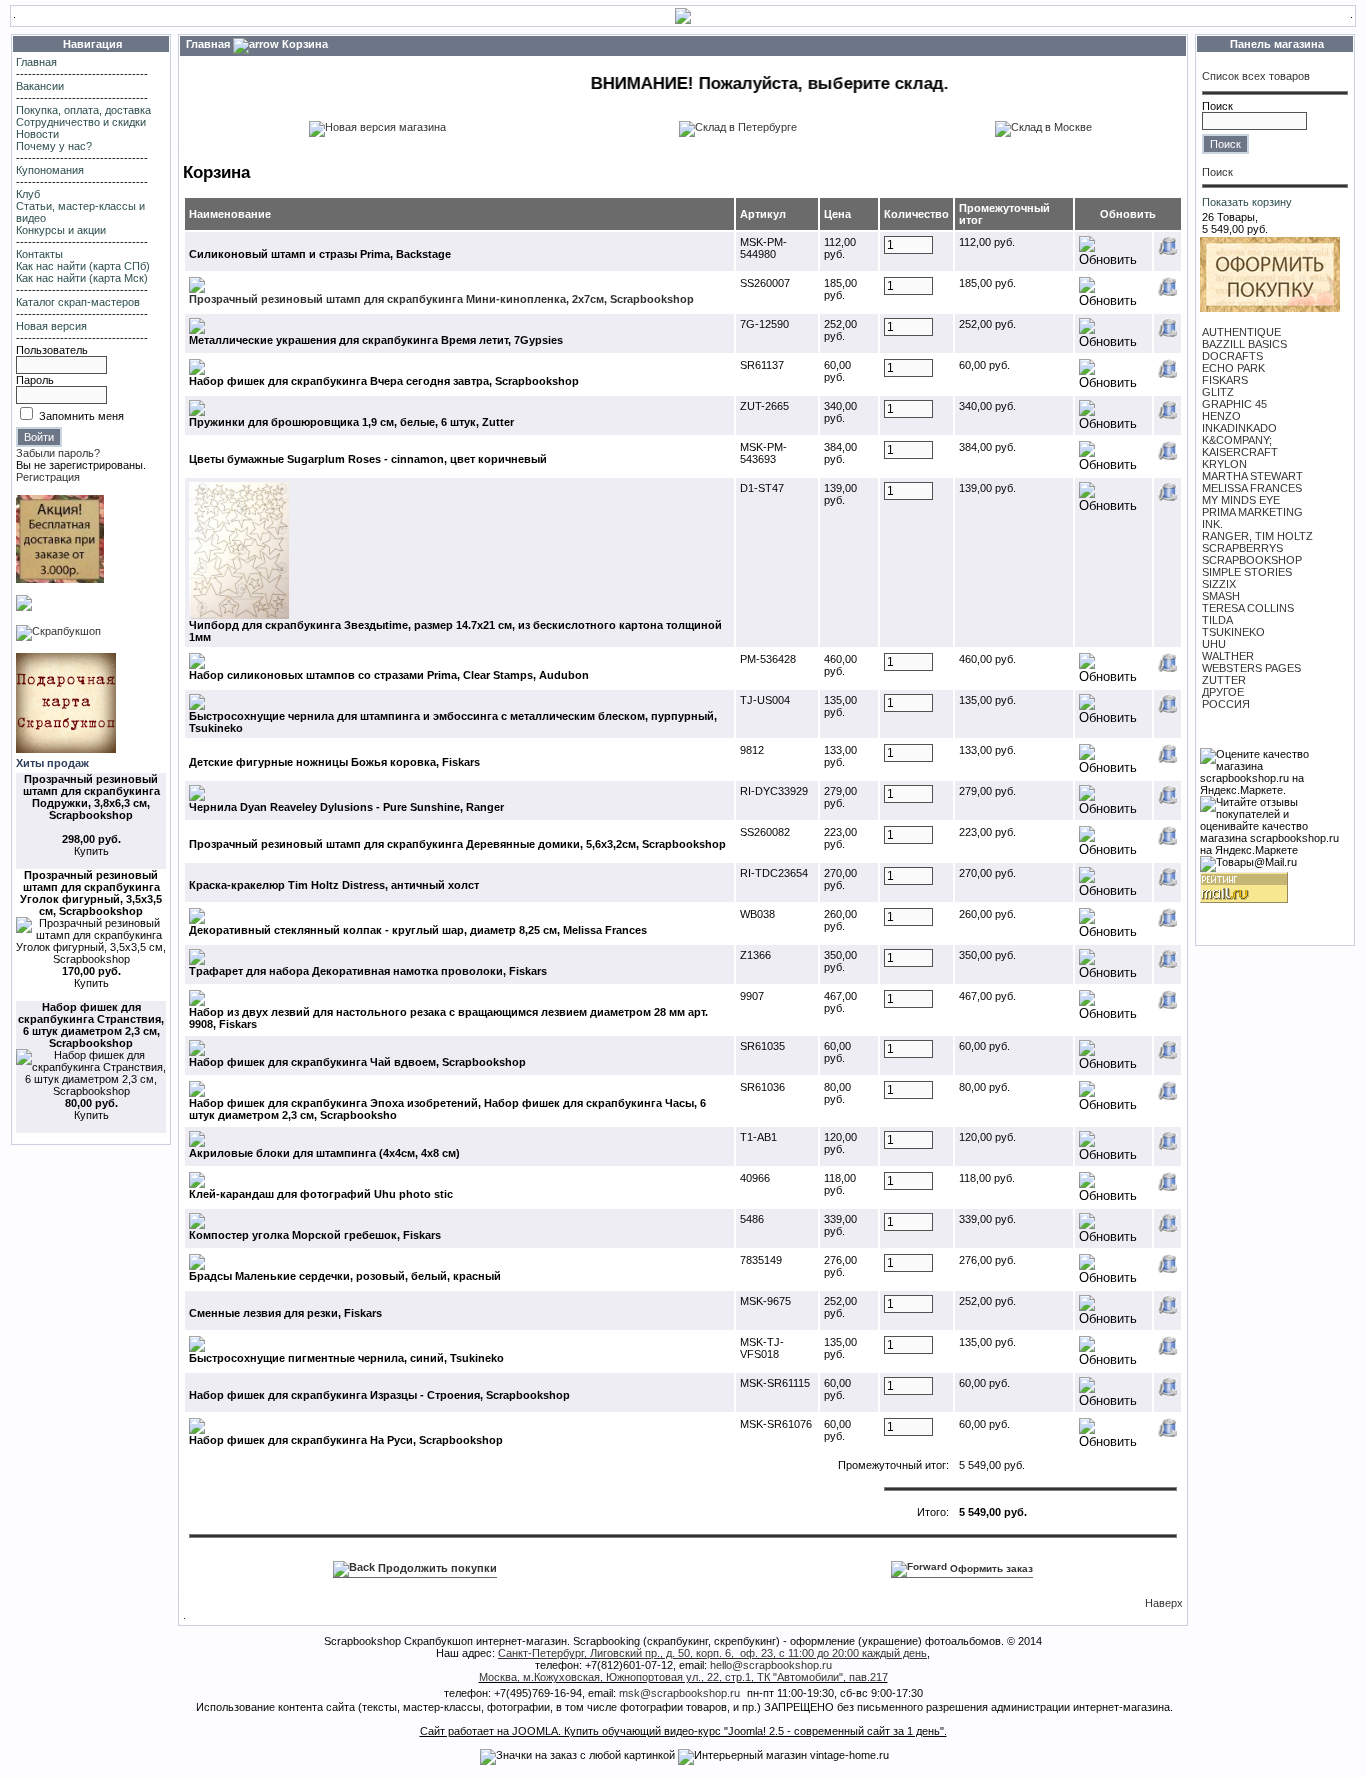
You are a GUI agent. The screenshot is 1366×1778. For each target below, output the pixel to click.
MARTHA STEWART (1252, 476)
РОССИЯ (1226, 704)
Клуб (28, 194)
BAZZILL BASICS (1244, 344)
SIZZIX (1219, 584)
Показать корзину (1247, 202)
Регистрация (48, 477)
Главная (36, 62)
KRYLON (1224, 464)
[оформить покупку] (1270, 308)
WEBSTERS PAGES (1251, 668)
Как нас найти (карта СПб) (83, 266)
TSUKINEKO (1233, 632)
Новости (37, 134)
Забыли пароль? (58, 453)
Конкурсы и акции (61, 230)
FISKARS (1225, 380)
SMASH (1221, 596)
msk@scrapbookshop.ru (679, 1693)
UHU (1214, 644)
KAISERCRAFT (1240, 452)
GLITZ (1218, 392)
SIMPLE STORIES (1247, 572)
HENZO (1221, 416)
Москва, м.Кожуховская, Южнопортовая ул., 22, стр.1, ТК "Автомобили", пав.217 (683, 1677)
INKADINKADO (1239, 428)
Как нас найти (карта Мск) (82, 278)
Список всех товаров (1256, 76)
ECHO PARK (1233, 368)
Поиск (1217, 106)
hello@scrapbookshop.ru (771, 1665)
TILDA (1217, 620)
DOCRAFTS (1232, 356)
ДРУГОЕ (1223, 692)
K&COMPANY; (1237, 440)
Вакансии (40, 86)
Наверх (1164, 1603)
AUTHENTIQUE (1241, 332)
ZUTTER (1224, 680)
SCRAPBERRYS (1242, 548)
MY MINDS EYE (1241, 500)
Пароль (35, 380)
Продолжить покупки (436, 1568)
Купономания (50, 170)
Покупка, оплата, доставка (83, 110)
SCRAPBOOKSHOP (1252, 560)
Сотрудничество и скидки (81, 122)
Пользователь (52, 350)
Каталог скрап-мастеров (78, 302)
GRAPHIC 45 (1234, 404)
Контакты (39, 254)
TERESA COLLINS (1248, 608)
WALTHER (1228, 656)
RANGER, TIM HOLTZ (1257, 536)
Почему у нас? (54, 146)
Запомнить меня (81, 416)
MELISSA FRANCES (1252, 488)
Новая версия (51, 326)
